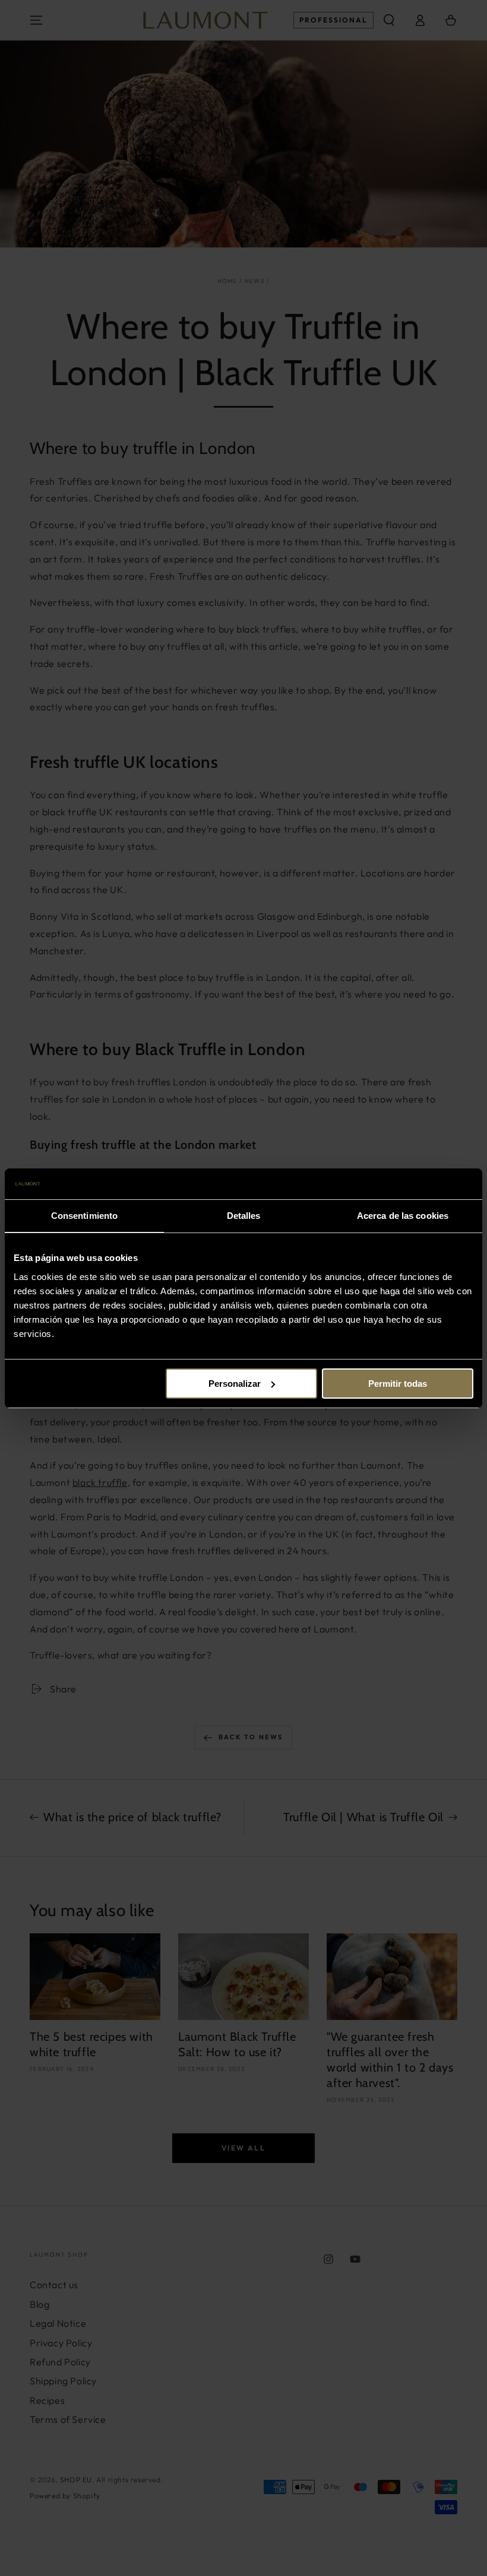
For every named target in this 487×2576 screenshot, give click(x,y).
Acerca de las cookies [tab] (403, 1216)
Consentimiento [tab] (84, 1216)
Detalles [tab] (244, 1216)
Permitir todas (398, 1384)
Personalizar (235, 1384)
